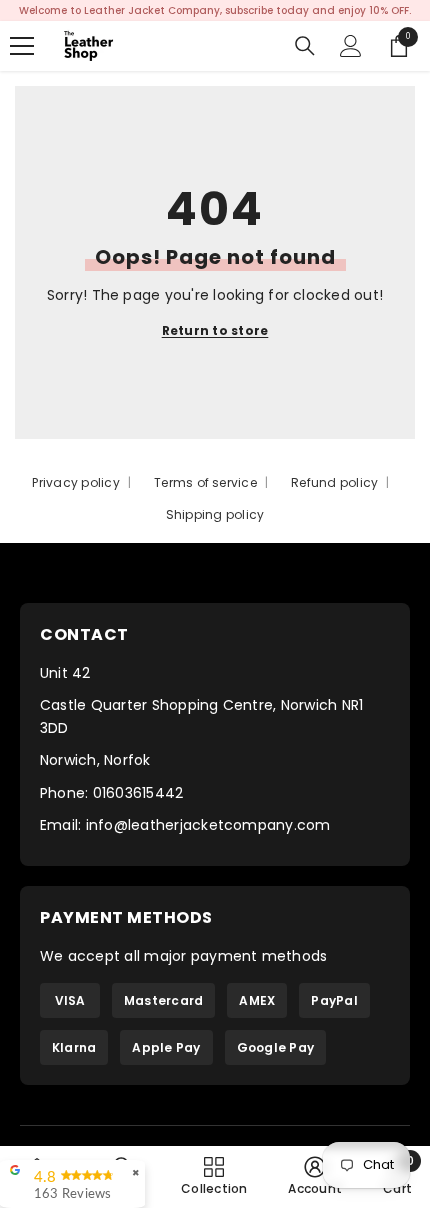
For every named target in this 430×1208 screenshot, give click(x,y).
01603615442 (138, 793)
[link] (315, 1176)
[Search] (305, 46)
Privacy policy (75, 482)
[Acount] (351, 46)
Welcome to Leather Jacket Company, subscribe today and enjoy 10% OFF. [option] (215, 10)
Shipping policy (215, 514)
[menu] (22, 46)
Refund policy (334, 482)
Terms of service (205, 482)
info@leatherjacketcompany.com (208, 825)
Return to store (215, 330)
